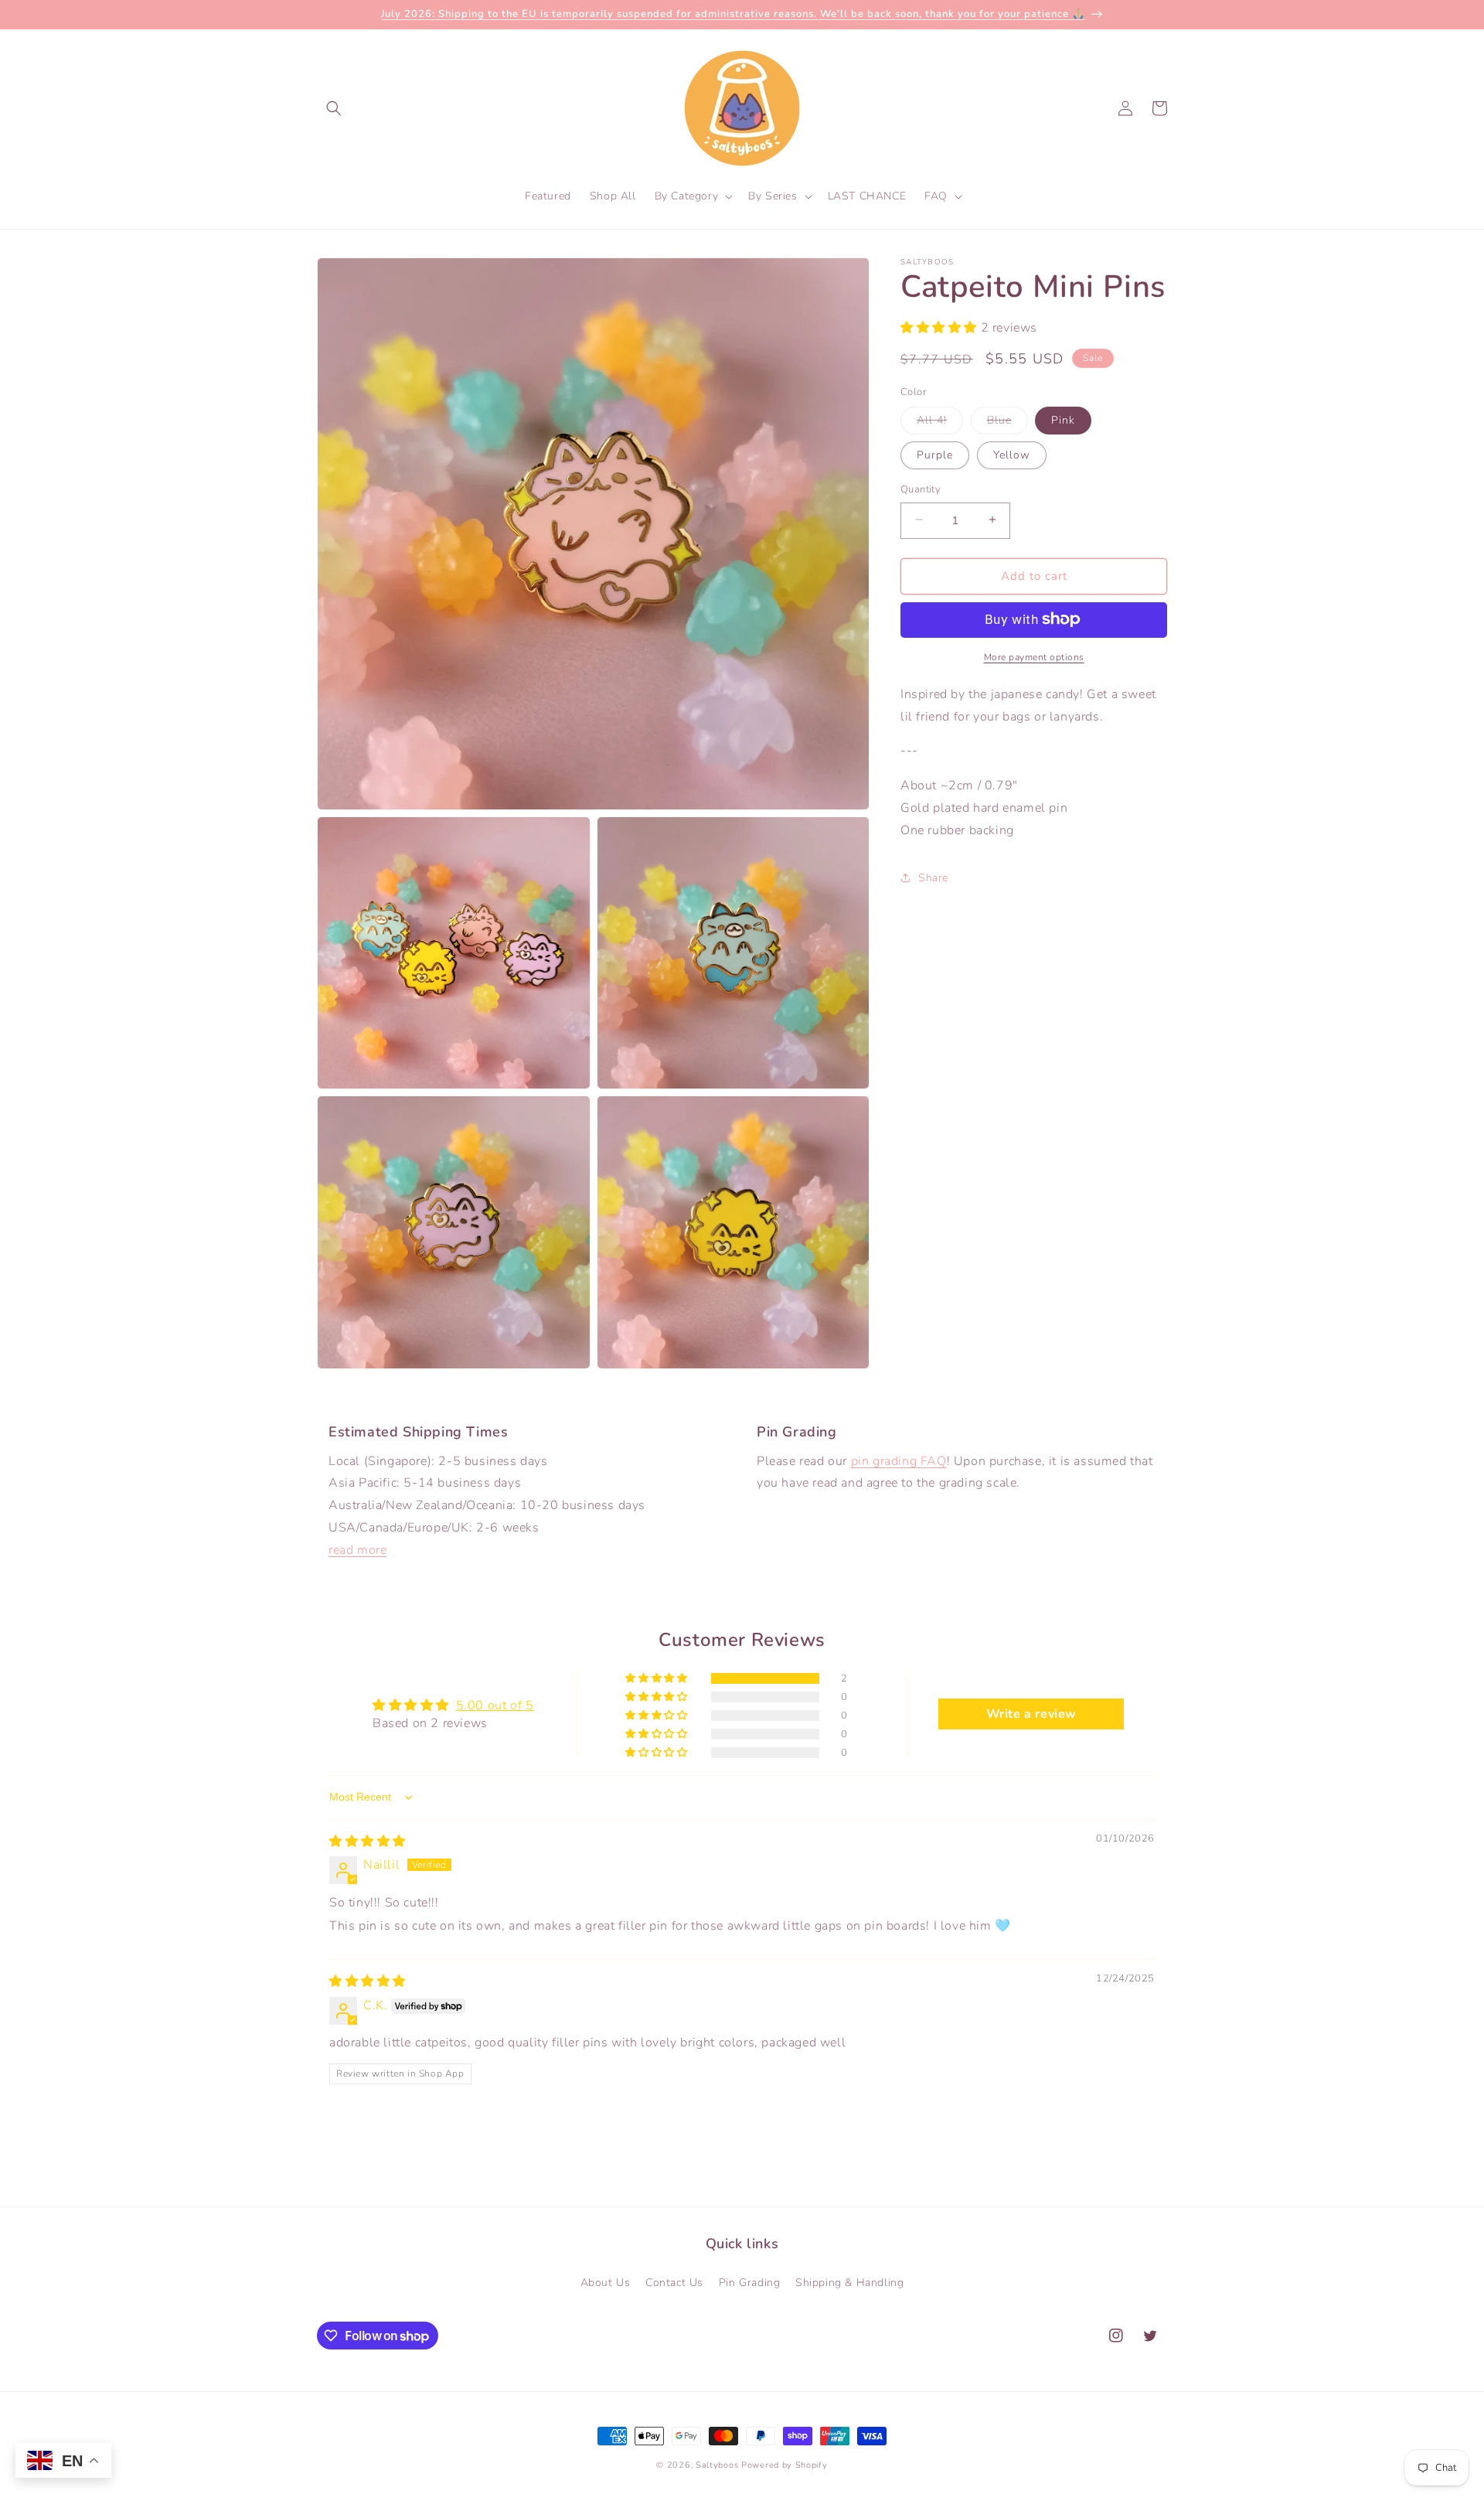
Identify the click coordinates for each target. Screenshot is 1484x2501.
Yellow (1012, 454)
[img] (368, 1842)
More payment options (1034, 656)
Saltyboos (717, 2465)
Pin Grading (750, 2282)
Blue (1007, 423)
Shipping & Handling (849, 2282)
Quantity (921, 489)
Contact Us (674, 2282)
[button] (334, 108)
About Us (606, 2282)
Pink (1063, 419)
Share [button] (933, 877)
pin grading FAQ (899, 1461)
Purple (935, 454)
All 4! (940, 423)
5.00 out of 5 (495, 1705)
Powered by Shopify (785, 2465)
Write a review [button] (1031, 1714)
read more (357, 1550)
